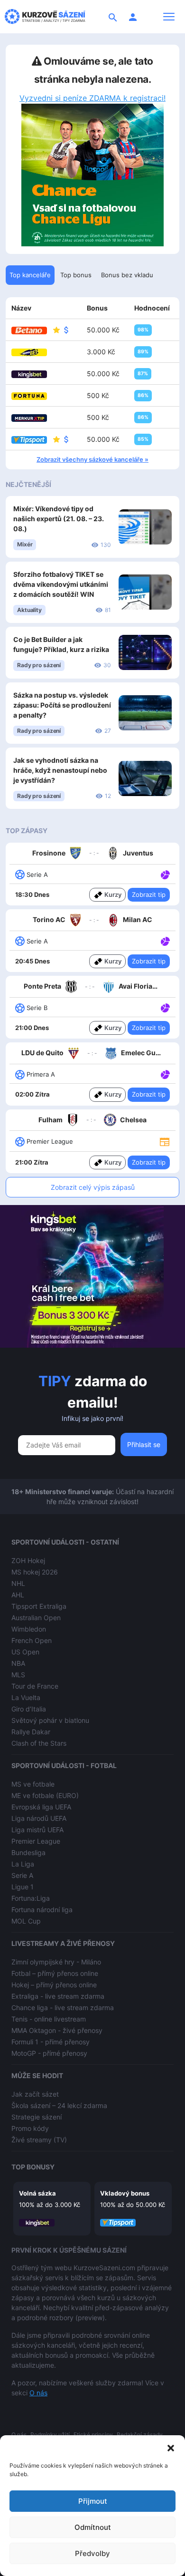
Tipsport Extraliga (39, 1606)
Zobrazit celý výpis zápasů (93, 1187)
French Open (32, 1640)
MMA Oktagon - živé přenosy (57, 2030)
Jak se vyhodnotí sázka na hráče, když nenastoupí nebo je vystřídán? (60, 770)
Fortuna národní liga (42, 1910)
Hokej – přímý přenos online (54, 1985)
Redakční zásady (140, 2435)
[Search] (113, 17)
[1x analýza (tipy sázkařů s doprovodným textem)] (164, 874)
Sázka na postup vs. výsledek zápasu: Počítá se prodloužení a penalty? (62, 705)
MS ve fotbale (33, 1784)
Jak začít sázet (35, 2094)
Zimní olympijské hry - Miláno (56, 1962)
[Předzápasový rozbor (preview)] (165, 1141)
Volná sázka (37, 2193)
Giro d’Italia (29, 1709)
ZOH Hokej (28, 1560)
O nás (38, 2393)
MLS (18, 1675)
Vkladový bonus (125, 2193)
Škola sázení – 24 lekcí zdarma (59, 2105)
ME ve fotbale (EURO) (45, 1795)
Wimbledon (29, 1629)
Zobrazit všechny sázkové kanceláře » (92, 459)
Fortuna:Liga (31, 1898)
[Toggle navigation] (169, 17)
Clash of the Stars (39, 1743)
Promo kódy (30, 2128)
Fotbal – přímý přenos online (55, 1973)
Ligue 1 (23, 1887)
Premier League (36, 1841)
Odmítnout (93, 2527)
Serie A (22, 1875)
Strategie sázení (37, 2117)
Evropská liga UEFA (41, 1807)
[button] (171, 2447)
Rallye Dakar (31, 1732)
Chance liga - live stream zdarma (63, 2007)
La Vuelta (26, 1697)
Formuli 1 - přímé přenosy (51, 2042)
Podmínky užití (50, 2435)
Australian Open (36, 1618)
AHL (18, 1595)
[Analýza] (165, 874)
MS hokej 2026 (35, 1572)
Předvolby (92, 2553)
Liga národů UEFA (39, 1818)
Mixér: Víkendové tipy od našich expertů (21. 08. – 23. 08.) (59, 519)
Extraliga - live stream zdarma (58, 1996)
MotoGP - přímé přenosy (49, 2053)
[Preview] (165, 1141)
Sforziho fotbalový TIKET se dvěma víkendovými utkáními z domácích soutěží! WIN (61, 584)
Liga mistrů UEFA (37, 1830)
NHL (18, 1583)
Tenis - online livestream (49, 2019)
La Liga (23, 1864)
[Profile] (133, 17)
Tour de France (35, 1686)
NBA (18, 1663)
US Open (25, 1652)
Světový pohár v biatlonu (50, 1720)
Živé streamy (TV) (39, 2140)
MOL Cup (26, 1921)
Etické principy (93, 2435)
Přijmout (93, 2501)
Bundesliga (28, 1852)
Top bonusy (33, 2167)
